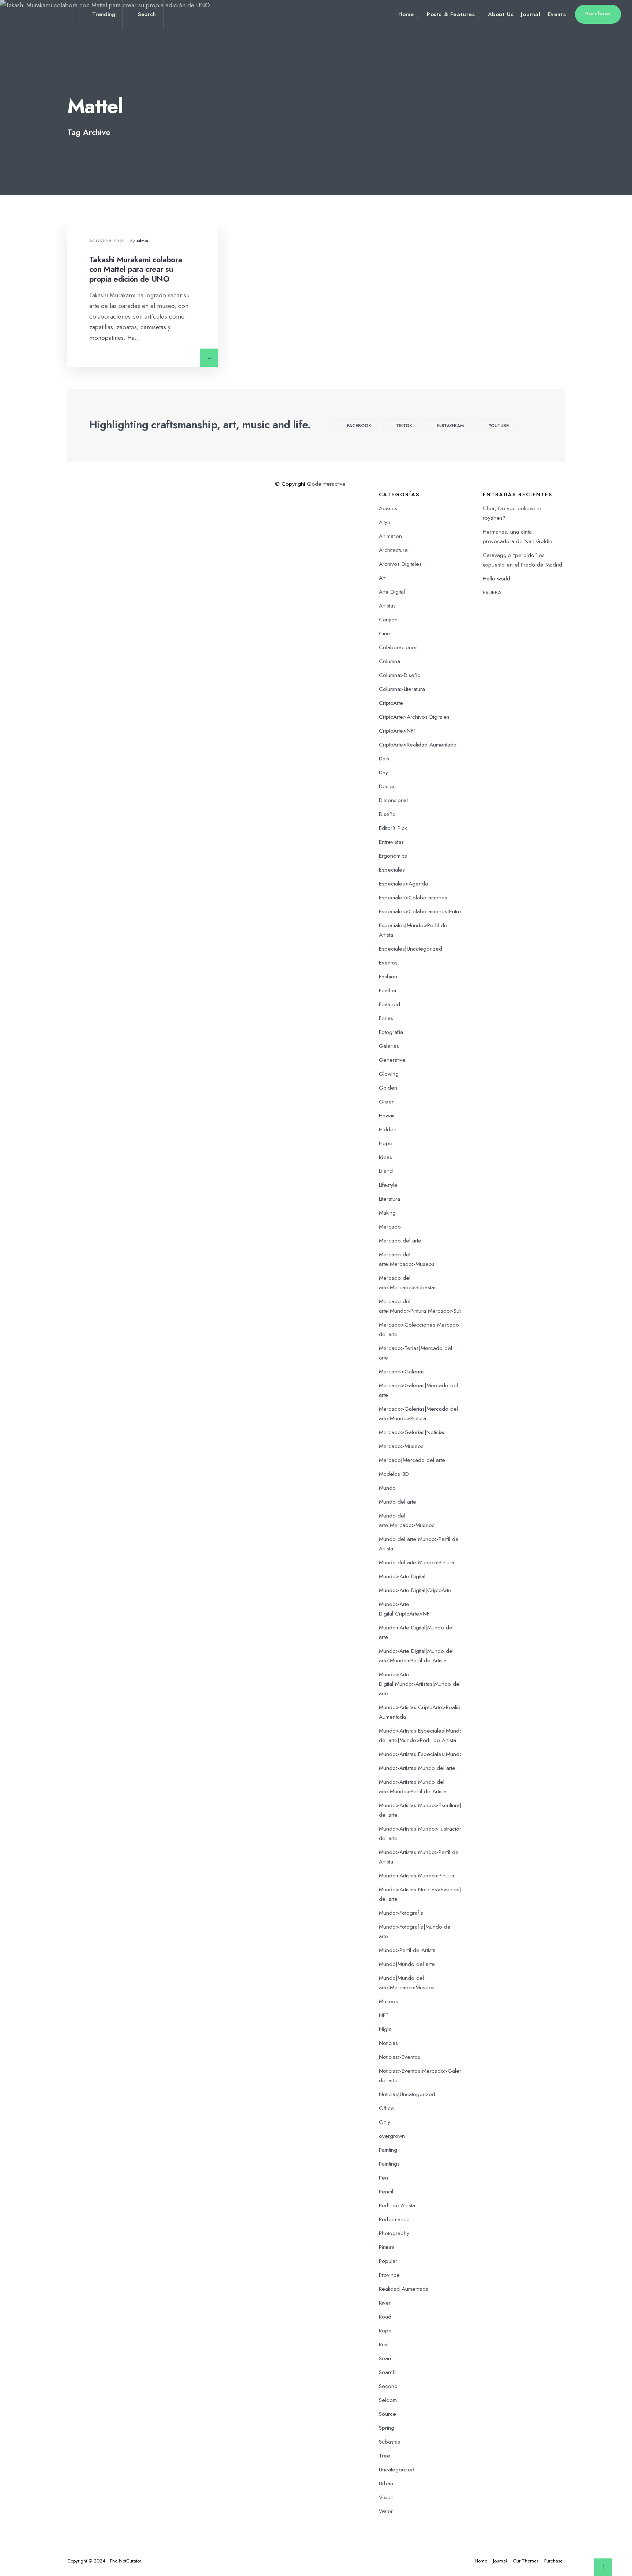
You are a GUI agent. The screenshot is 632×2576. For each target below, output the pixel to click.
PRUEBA (492, 593)
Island (386, 1171)
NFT (384, 2015)
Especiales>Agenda (403, 884)
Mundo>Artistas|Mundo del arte (417, 1768)
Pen (383, 2178)
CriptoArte (391, 703)
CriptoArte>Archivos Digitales (414, 717)
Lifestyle (388, 1185)
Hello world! (497, 579)
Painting (388, 2150)
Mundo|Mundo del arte (407, 1964)
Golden (388, 1088)
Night (385, 2029)
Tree (385, 2456)
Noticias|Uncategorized (407, 2094)
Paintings (389, 2164)
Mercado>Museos (401, 1446)
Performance (394, 2219)
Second (388, 2386)
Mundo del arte (398, 1502)
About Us (501, 14)
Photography (394, 2233)
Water (386, 2511)
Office (386, 2108)
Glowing (389, 1074)
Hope (386, 1143)
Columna (390, 661)
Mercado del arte (400, 1241)
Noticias (388, 2043)
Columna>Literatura (402, 689)
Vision (386, 2497)
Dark (384, 759)
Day (383, 772)
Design (387, 786)
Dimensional (393, 800)
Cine (385, 633)
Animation (390, 536)
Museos (388, 2001)
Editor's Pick (393, 828)
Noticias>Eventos (400, 2057)
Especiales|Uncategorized (411, 949)
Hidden (388, 1129)
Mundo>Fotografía (401, 1913)
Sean (385, 2358)
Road (385, 2317)
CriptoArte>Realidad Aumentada (418, 745)
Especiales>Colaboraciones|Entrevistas (426, 911)
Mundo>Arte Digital (402, 1576)
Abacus (388, 508)
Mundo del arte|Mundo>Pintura (417, 1562)
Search (387, 2372)
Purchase (598, 14)
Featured (390, 1004)
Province (389, 2275)
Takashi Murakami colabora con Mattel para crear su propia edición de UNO (136, 269)
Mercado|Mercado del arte (412, 1460)
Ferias (386, 1018)
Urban (386, 2483)
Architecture (393, 550)
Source (388, 2414)
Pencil (386, 2192)
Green (387, 1102)
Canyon (388, 620)
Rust (384, 2344)
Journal (531, 14)
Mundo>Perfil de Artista (407, 1950)
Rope (385, 2331)
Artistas (387, 606)
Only (385, 2122)
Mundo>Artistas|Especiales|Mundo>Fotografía (435, 1754)
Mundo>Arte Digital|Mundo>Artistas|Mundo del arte (420, 1684)
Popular (388, 2261)
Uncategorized (397, 2470)
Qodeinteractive (326, 484)
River (385, 2303)
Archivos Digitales (400, 564)
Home (406, 14)
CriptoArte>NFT (398, 731)
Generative (392, 1060)
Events (557, 14)
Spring (387, 2428)
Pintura (387, 2247)
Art (382, 578)
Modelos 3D (394, 1474)
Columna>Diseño (400, 675)
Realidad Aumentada (404, 2289)
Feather (388, 990)
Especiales (392, 870)
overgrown (392, 2136)
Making (387, 1213)
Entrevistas (391, 842)
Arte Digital (392, 592)
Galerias (389, 1046)
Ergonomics (393, 856)
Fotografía (391, 1032)
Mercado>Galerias (402, 1372)
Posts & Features (451, 14)
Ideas (385, 1157)
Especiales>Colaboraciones (413, 898)
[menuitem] (411, 14)
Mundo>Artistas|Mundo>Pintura (417, 1876)
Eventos (388, 963)
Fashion (388, 977)
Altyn (385, 522)
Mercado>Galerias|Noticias (412, 1432)
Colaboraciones (398, 647)
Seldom (388, 2400)
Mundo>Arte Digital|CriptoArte (415, 1590)
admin (142, 241)
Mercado (390, 1227)
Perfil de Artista (397, 2205)
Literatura (390, 1199)
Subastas (390, 2442)
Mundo (387, 1488)
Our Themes (526, 2561)
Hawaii (387, 1116)
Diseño (387, 814)
